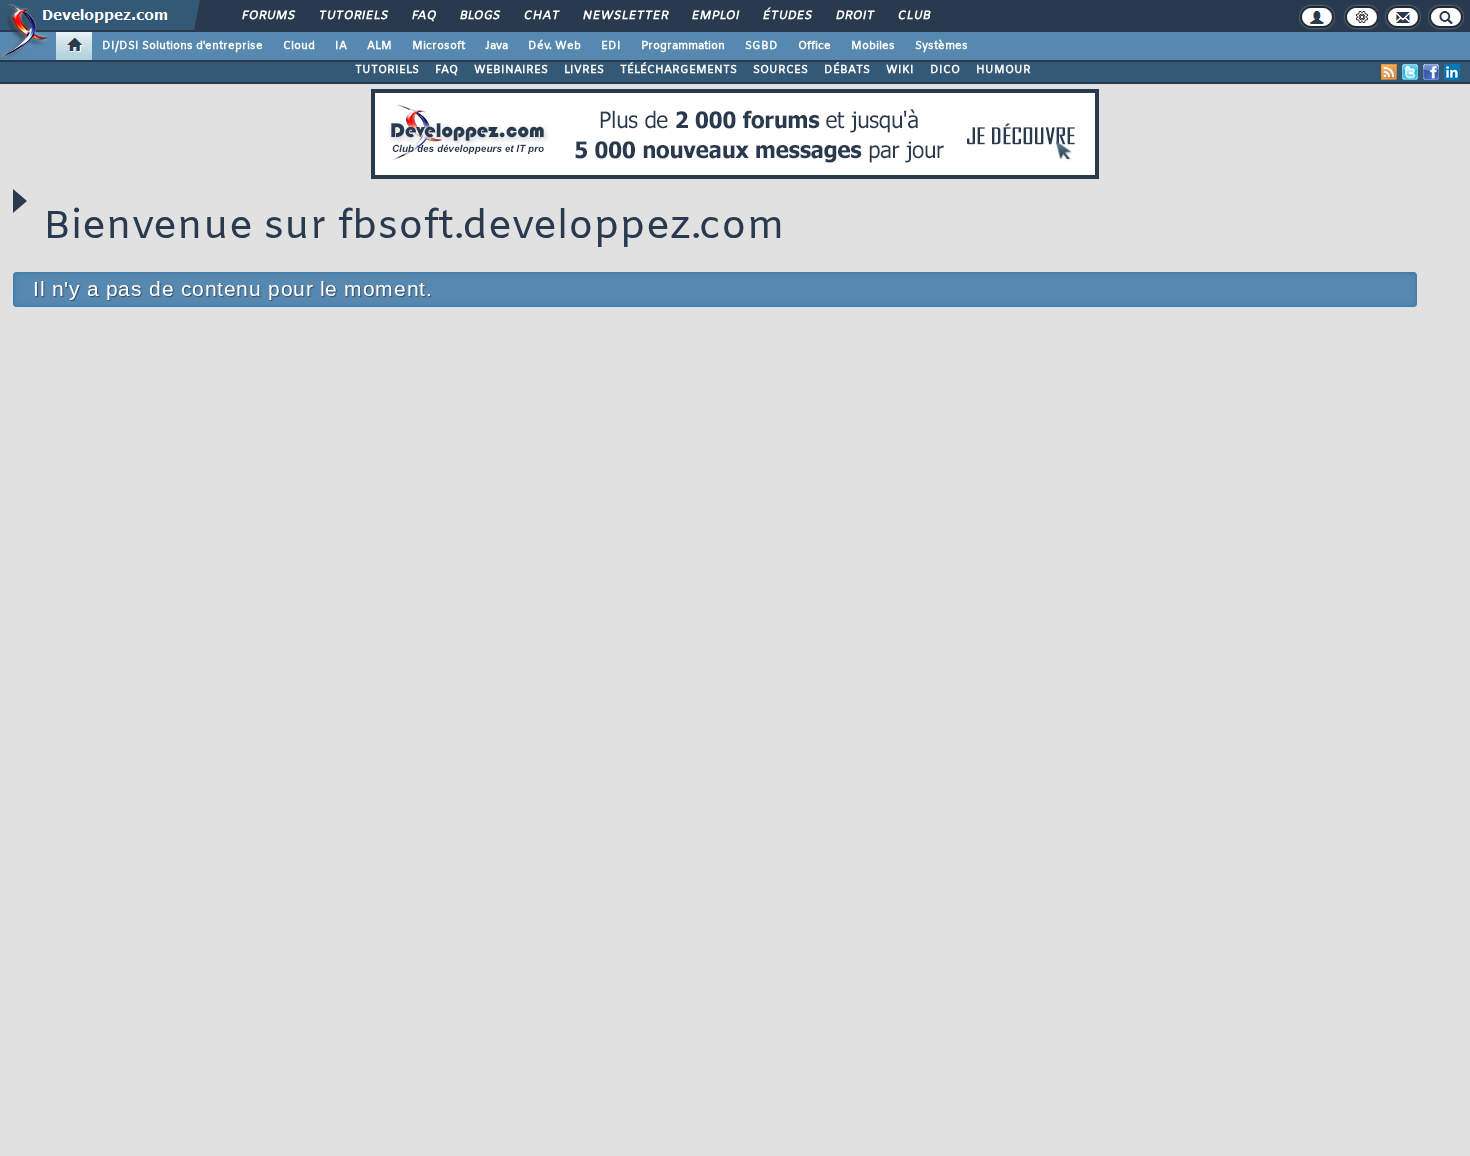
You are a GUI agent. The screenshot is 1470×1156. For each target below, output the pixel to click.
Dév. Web (554, 46)
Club (913, 16)
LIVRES (584, 70)
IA (341, 46)
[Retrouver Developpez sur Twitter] (1410, 72)
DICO (945, 70)
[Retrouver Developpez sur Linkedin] (1452, 72)
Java (496, 46)
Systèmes (941, 46)
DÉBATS (847, 70)
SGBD (761, 46)
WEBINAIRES (511, 70)
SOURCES (780, 70)
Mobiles (873, 46)
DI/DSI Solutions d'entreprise (182, 46)
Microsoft (438, 46)
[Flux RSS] (1389, 72)
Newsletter (624, 16)
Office (814, 46)
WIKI (900, 70)
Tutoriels (352, 16)
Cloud (299, 46)
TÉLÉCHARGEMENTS (678, 70)
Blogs (479, 16)
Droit (854, 16)
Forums (267, 16)
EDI (611, 46)
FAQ (423, 16)
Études (786, 16)
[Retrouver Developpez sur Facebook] (1431, 72)
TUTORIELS (387, 70)
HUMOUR (1003, 70)
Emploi (714, 16)
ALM (379, 46)
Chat (540, 16)
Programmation (683, 46)
